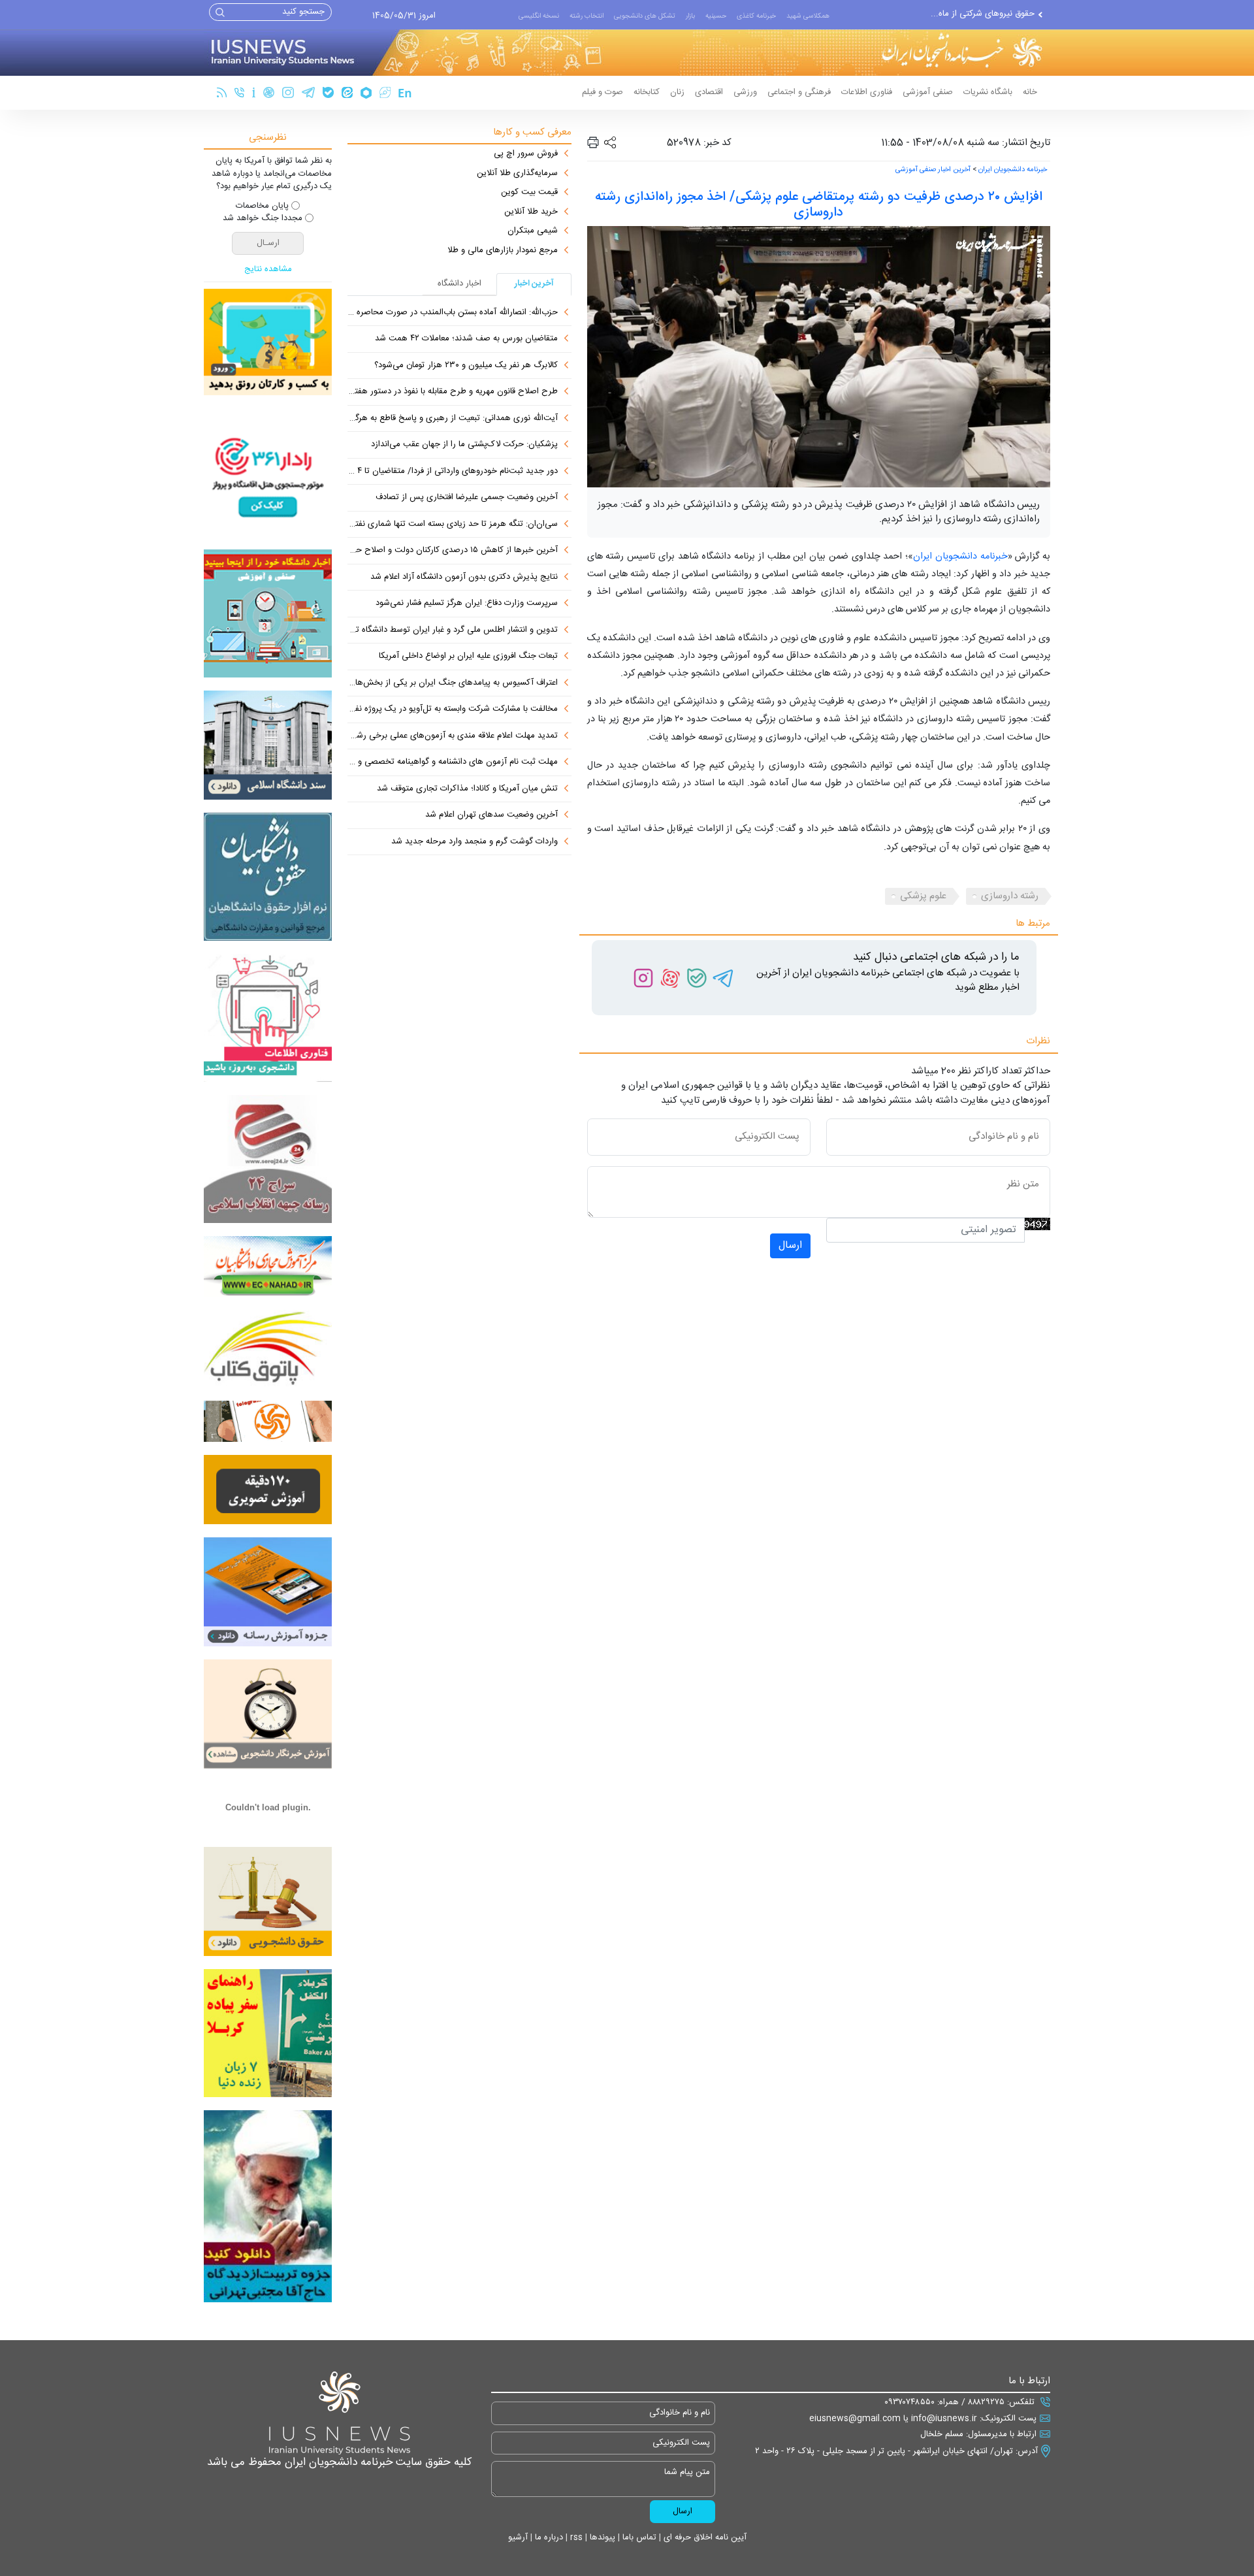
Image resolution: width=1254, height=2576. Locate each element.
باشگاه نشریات (988, 92)
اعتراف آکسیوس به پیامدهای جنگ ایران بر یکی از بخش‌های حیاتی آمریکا (453, 683)
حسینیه (716, 16)
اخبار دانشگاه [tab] (459, 284)
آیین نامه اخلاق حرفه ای (704, 2537)
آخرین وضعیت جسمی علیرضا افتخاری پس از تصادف (467, 498)
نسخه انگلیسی (539, 16)
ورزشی (745, 92)
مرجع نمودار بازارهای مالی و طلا (503, 251)
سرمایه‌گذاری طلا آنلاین (517, 174)
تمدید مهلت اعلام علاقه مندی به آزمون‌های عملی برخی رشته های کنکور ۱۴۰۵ (453, 736)
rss (575, 2537)
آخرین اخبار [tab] (534, 284)
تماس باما (638, 2537)
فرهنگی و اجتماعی (799, 92)
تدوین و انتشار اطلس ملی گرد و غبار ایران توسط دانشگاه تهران (453, 630)
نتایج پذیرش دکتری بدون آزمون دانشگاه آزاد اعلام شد (464, 578)
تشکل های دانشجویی (645, 16)
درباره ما (548, 2537)
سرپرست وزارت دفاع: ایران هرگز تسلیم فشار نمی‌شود (467, 604)
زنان (677, 92)
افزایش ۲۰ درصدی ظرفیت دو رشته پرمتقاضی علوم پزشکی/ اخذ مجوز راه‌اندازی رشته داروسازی (819, 205)
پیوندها (601, 2537)
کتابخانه (647, 92)
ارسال (790, 1246)
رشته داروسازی (1010, 896)
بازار (690, 16)
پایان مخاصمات (262, 206)
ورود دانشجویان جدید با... (989, 14)
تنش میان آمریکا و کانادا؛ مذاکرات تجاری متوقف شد (467, 789)
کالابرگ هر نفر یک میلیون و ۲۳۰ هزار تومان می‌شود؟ (466, 366)
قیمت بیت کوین (529, 193)
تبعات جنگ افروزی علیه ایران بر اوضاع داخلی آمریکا (468, 657)
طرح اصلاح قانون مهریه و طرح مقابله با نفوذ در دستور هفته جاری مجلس (453, 392)
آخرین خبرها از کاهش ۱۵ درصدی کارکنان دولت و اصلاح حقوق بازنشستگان (453, 551)
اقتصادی (709, 92)
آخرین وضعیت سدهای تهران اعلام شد (491, 815)
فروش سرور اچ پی (526, 154)
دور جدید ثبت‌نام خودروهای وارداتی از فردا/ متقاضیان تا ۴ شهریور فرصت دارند (453, 472)
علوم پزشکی (923, 896)
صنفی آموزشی (928, 92)
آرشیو (518, 2537)
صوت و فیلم (603, 92)
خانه (1030, 92)
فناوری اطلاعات (867, 92)
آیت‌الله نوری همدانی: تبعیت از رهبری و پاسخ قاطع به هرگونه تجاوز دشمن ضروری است (453, 419)
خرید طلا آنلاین (531, 212)
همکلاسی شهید (808, 16)
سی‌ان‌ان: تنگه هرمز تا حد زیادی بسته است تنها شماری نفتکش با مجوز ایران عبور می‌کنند (453, 525)
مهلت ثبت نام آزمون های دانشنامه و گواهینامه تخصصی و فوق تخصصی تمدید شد (453, 762)
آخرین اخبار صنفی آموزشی (933, 170)
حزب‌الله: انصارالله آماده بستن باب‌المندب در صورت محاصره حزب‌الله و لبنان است (453, 313)
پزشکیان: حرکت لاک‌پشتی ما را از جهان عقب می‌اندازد (464, 445)
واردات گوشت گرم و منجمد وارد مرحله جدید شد (474, 842)
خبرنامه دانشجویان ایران (1013, 170)
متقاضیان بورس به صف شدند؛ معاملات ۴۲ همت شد (466, 339)
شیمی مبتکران (533, 231)
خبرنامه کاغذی (756, 16)
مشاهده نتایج (268, 270)
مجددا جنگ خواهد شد (263, 219)
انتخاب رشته (587, 16)
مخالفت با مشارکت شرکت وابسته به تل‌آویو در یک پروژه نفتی (453, 709)
